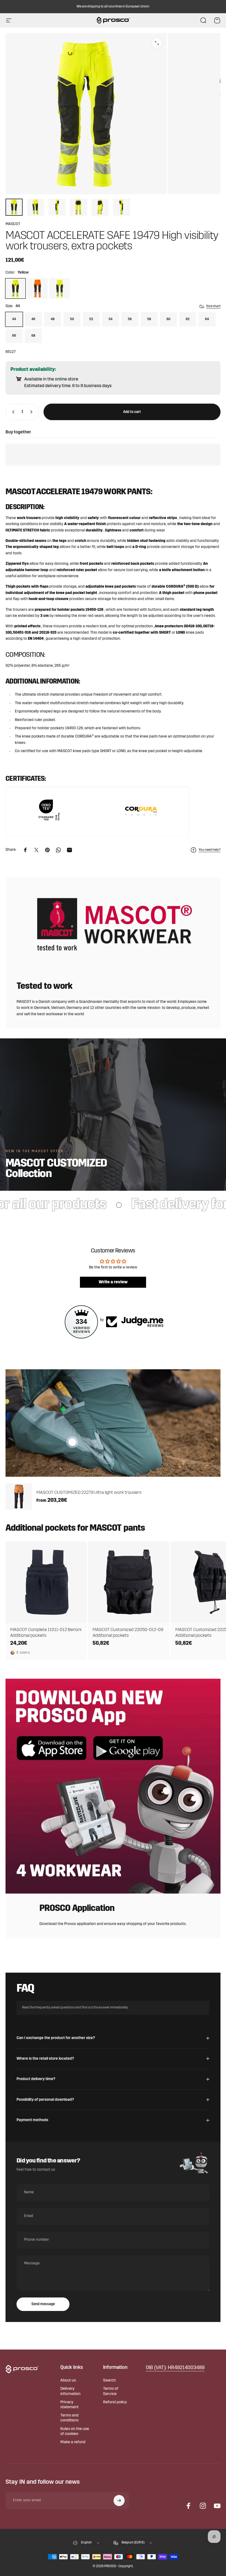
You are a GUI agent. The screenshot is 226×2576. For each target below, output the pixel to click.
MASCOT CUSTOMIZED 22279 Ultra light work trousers (89, 1493)
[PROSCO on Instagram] (203, 2506)
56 (130, 319)
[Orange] (37, 288)
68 (33, 336)
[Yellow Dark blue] (60, 288)
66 (14, 336)
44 (14, 319)
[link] (175, 2368)
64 (207, 319)
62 (188, 319)
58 (149, 319)
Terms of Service (111, 2391)
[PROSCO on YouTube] (217, 2506)
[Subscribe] (119, 2501)
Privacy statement (69, 2405)
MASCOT (13, 224)
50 (72, 319)
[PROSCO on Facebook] (189, 2506)
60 (168, 319)
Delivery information (70, 2391)
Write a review (113, 1282)
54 (111, 319)
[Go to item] (14, 207)
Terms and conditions (69, 2418)
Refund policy (115, 2402)
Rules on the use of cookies (75, 2431)
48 (53, 319)
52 (91, 319)
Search (109, 2381)
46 (33, 319)
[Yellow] (15, 288)
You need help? (210, 850)
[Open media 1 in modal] (157, 43)
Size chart (213, 306)
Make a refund (73, 2442)
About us (68, 2381)
